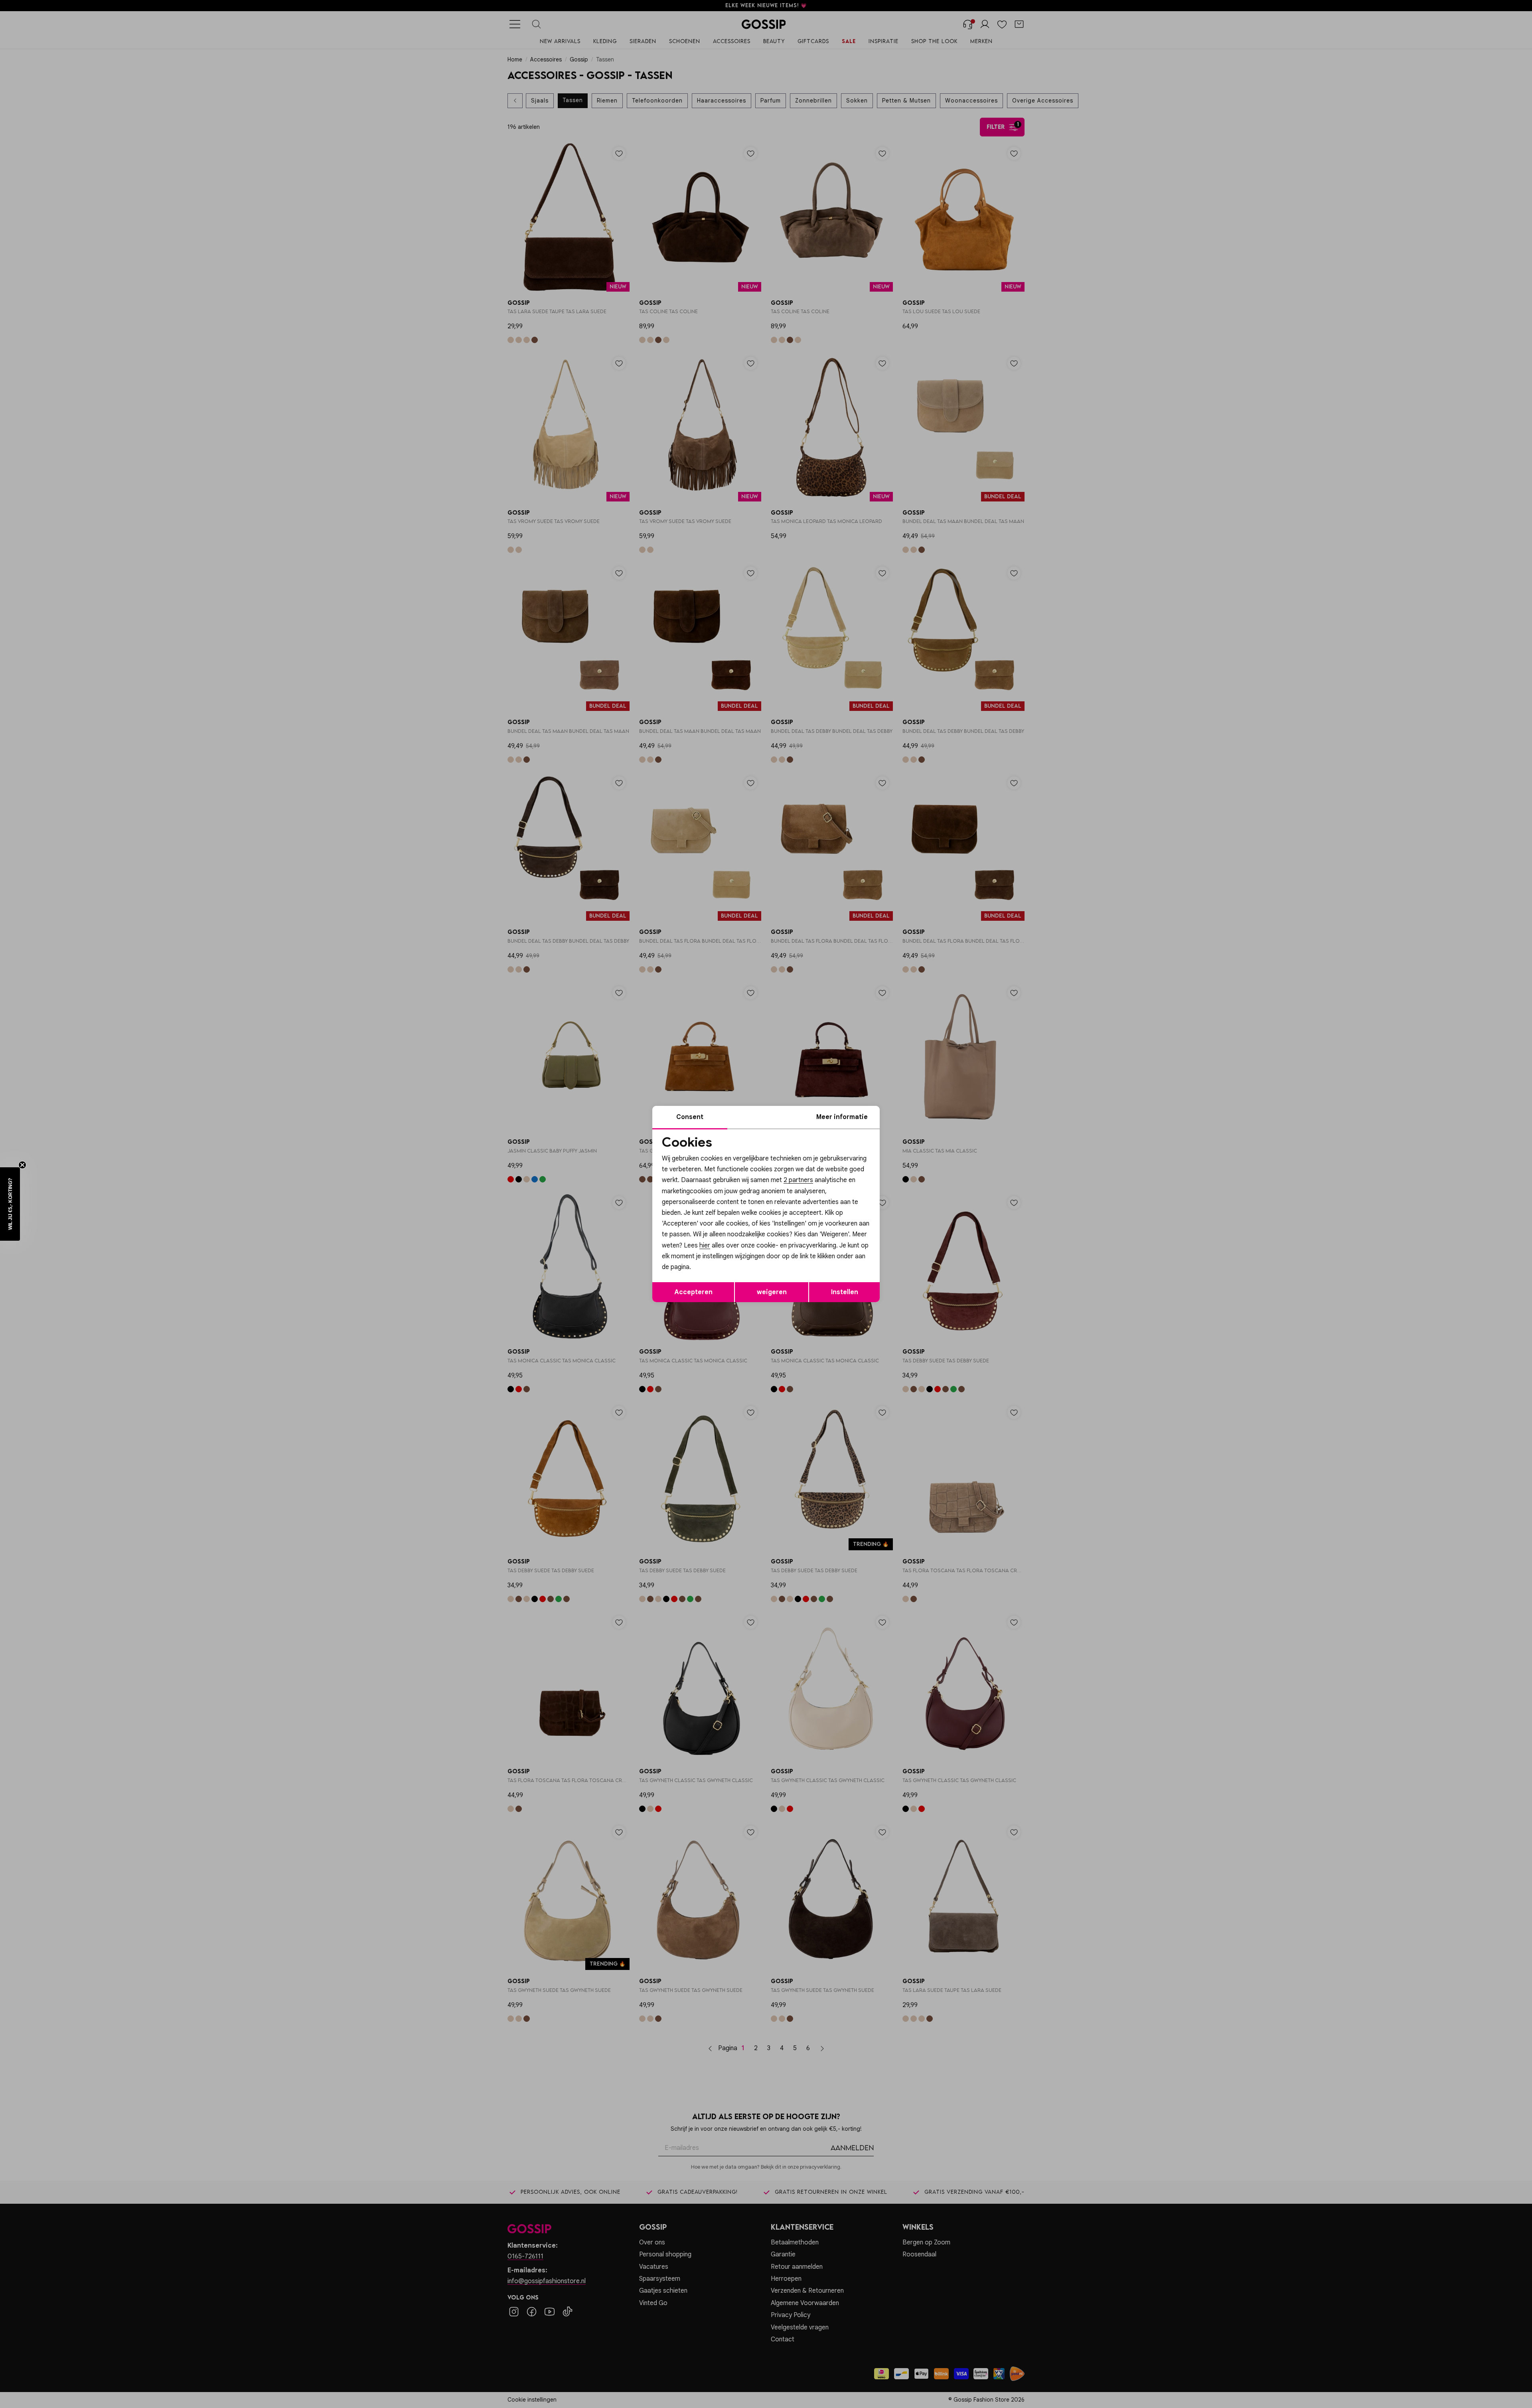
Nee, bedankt (714, 1272)
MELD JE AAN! (714, 1255)
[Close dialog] (911, 1114)
